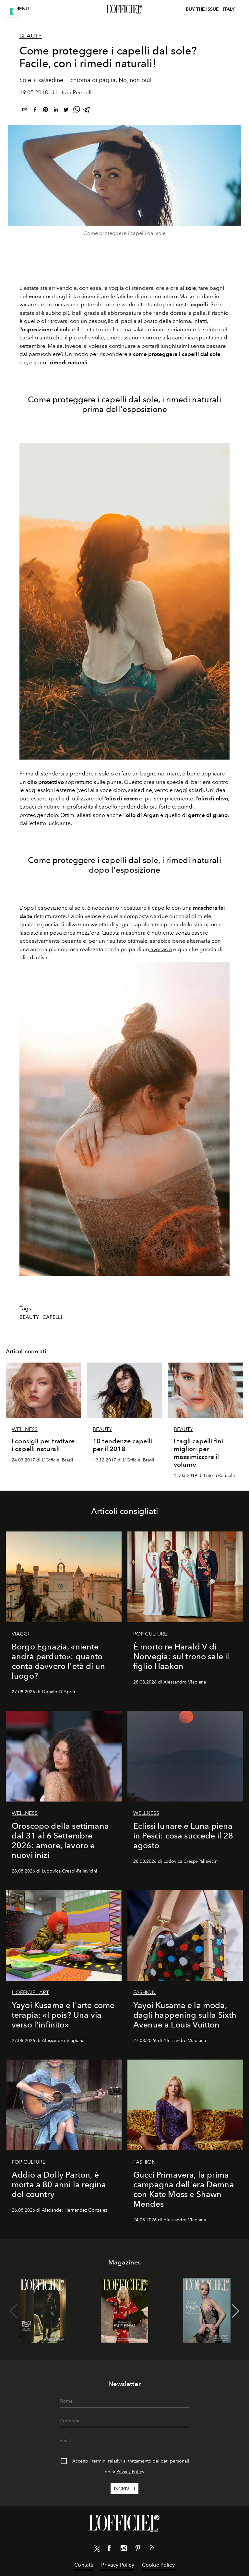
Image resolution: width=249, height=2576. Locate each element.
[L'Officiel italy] (124, 9)
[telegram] (87, 111)
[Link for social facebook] (109, 2549)
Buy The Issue (202, 9)
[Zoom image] (124, 601)
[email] (25, 111)
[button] (236, 2311)
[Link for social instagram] (124, 2549)
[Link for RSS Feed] (152, 2549)
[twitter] (66, 111)
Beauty (31, 36)
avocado (160, 949)
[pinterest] (45, 111)
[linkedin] (56, 111)
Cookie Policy (158, 2565)
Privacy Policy (130, 2472)
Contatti (84, 2565)
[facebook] (35, 111)
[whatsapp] (77, 111)
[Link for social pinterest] (138, 2549)
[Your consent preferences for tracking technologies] (11, 11)
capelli (52, 1317)
